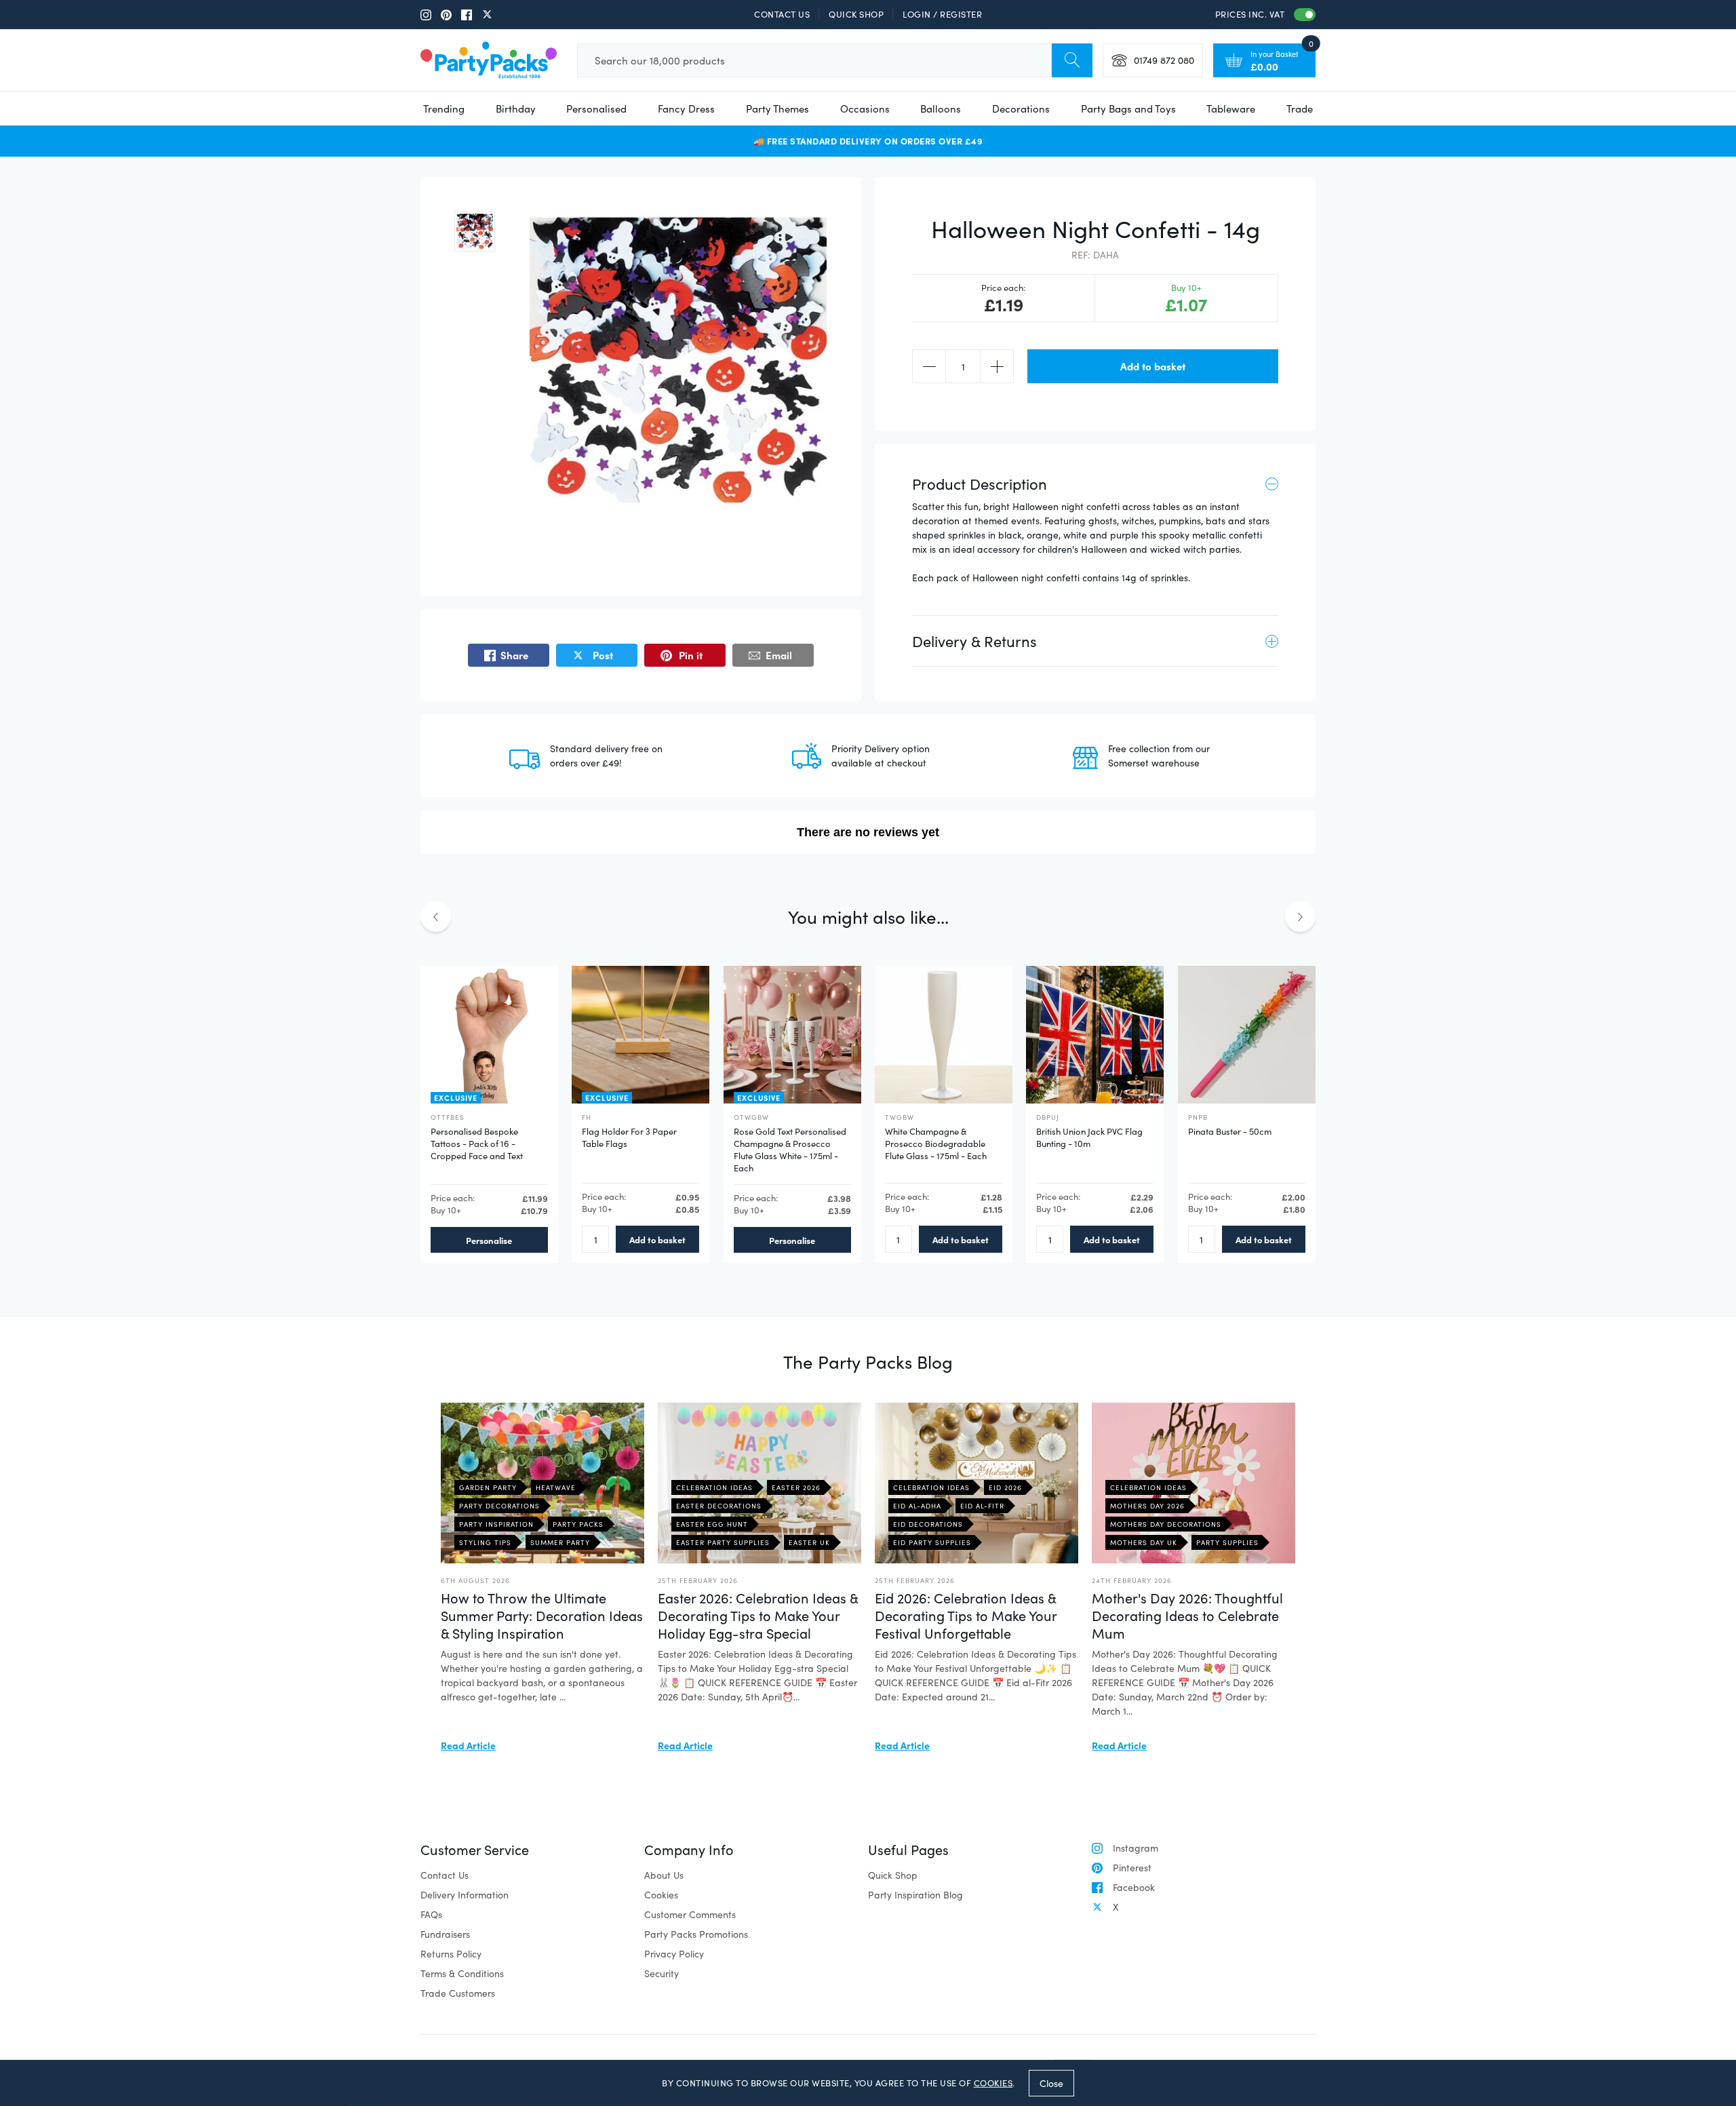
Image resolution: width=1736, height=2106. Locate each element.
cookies (993, 2083)
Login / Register (942, 14)
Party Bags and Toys (1128, 109)
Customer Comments (690, 1914)
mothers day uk (1144, 1542)
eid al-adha (917, 1506)
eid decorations (928, 1524)
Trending (444, 109)
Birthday (516, 109)
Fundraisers (445, 1934)
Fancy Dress (686, 109)
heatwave (556, 1487)
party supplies (1227, 1542)
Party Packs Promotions (696, 1934)
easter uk (809, 1542)
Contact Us (782, 14)
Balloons (941, 109)
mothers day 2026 (1147, 1506)
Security (662, 1973)
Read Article (468, 1745)
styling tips (485, 1542)
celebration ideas (714, 1487)
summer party (560, 1542)
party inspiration (496, 1524)
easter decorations (719, 1506)
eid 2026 (1005, 1487)
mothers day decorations (1166, 1524)
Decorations (1021, 109)
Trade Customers (458, 1993)
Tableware (1231, 109)
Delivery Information (465, 1895)
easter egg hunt (712, 1524)
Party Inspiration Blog (915, 1895)
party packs (578, 1524)
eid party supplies (932, 1542)
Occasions (865, 109)
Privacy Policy (674, 1954)
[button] (475, 231)
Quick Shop (856, 14)
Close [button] (1051, 2083)
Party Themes (777, 109)
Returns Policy (451, 1954)
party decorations (499, 1506)
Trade (1300, 109)
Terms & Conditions (462, 1973)
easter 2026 (796, 1487)
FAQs (431, 1914)
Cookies (661, 1895)
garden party (488, 1487)
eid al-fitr (982, 1506)
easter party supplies (723, 1542)
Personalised (596, 109)
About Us (664, 1875)
